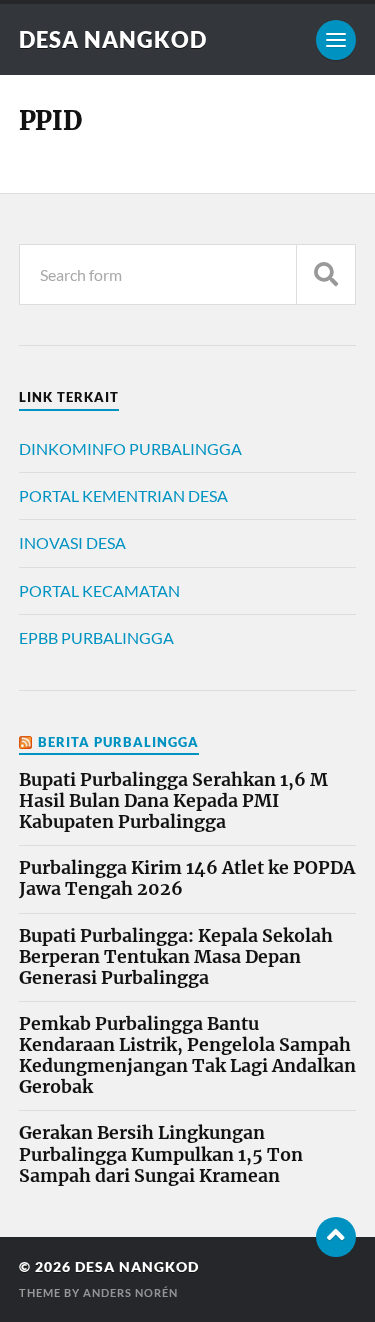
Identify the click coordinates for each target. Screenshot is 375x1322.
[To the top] (336, 1237)
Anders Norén (130, 1292)
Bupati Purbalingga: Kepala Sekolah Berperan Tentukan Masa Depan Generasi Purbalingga (176, 957)
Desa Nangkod (113, 39)
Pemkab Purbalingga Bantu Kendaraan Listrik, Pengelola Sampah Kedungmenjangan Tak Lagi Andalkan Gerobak (187, 1056)
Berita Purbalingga (118, 742)
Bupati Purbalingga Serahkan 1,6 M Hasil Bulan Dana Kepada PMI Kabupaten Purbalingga (173, 801)
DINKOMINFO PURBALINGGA (130, 448)
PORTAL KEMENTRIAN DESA (123, 495)
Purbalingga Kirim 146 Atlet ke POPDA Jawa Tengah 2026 (187, 879)
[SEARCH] (326, 274)
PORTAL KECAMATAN (99, 590)
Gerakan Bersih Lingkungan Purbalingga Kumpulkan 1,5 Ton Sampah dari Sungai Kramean (161, 1154)
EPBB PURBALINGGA (96, 637)
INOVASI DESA (72, 542)
